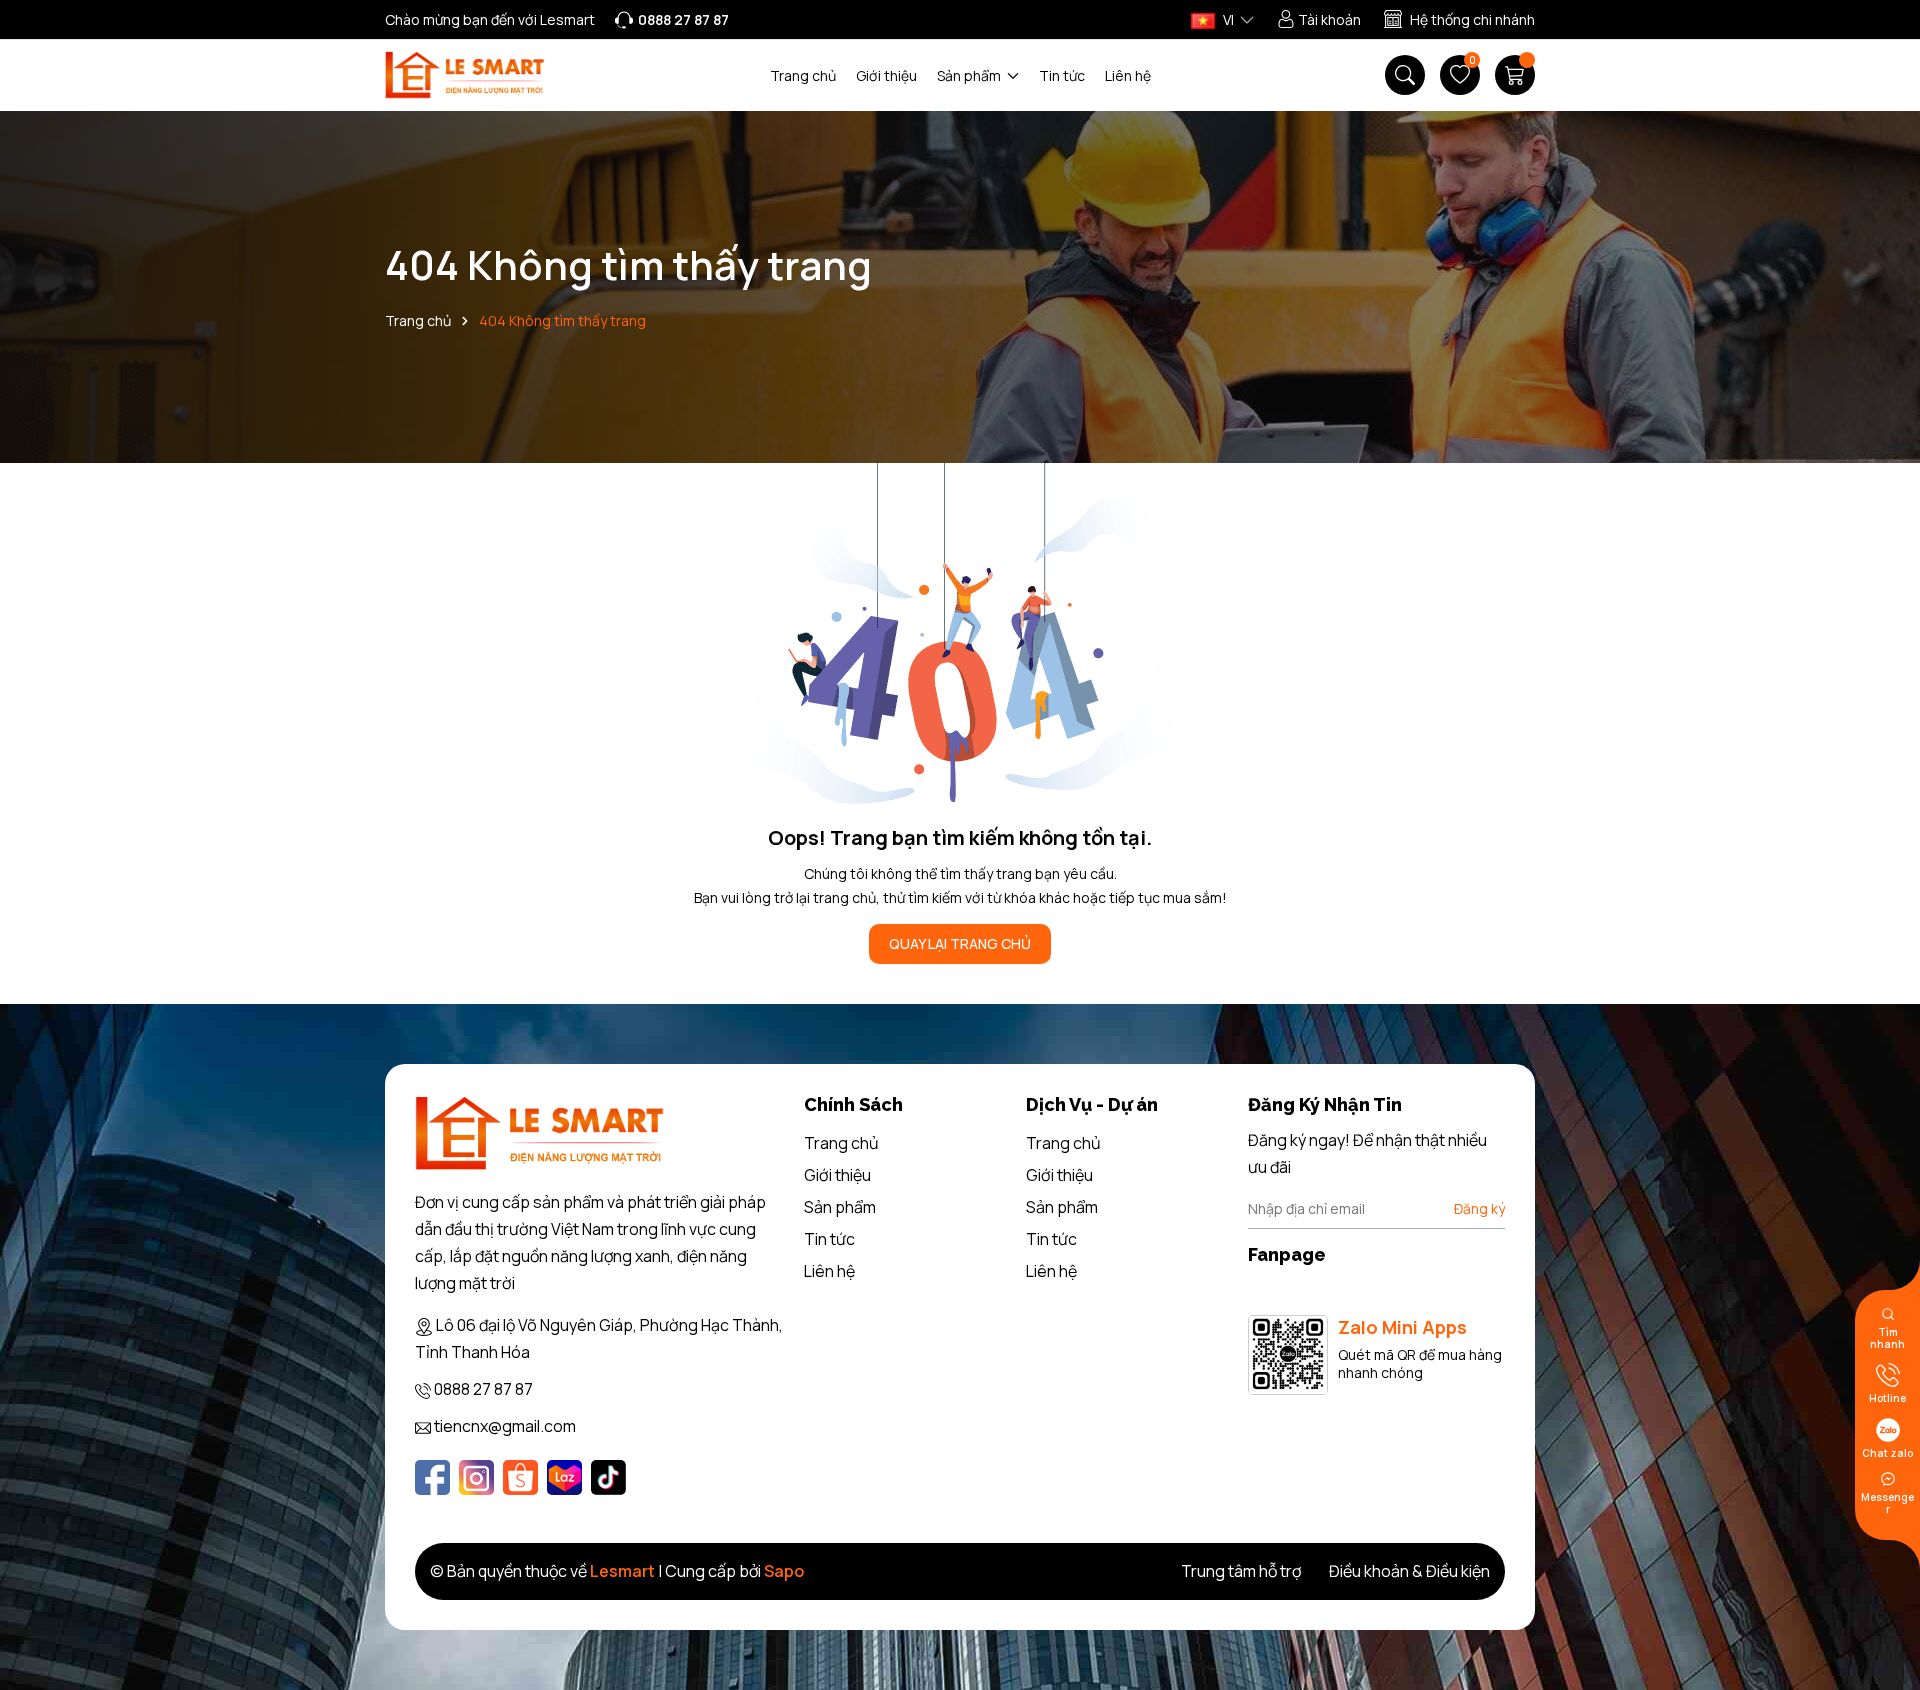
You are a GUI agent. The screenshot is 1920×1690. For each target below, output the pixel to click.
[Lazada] (564, 1477)
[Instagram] (476, 1477)
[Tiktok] (608, 1477)
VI (1227, 19)
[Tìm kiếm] (1405, 75)
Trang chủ (803, 75)
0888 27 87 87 (483, 1389)
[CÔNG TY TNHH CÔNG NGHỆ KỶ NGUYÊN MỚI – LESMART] (465, 75)
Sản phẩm (970, 75)
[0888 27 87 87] (672, 20)
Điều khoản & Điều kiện (1409, 1571)
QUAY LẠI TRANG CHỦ (960, 943)
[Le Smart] (540, 1133)
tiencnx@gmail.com (505, 1426)
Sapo (784, 1571)
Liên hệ (1128, 75)
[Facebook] (432, 1477)
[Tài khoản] (1319, 20)
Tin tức (1062, 75)
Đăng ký (1479, 1208)
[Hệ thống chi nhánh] (1459, 20)
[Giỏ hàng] (1515, 75)
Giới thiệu (886, 75)
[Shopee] (520, 1477)
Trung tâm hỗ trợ (1241, 1571)
